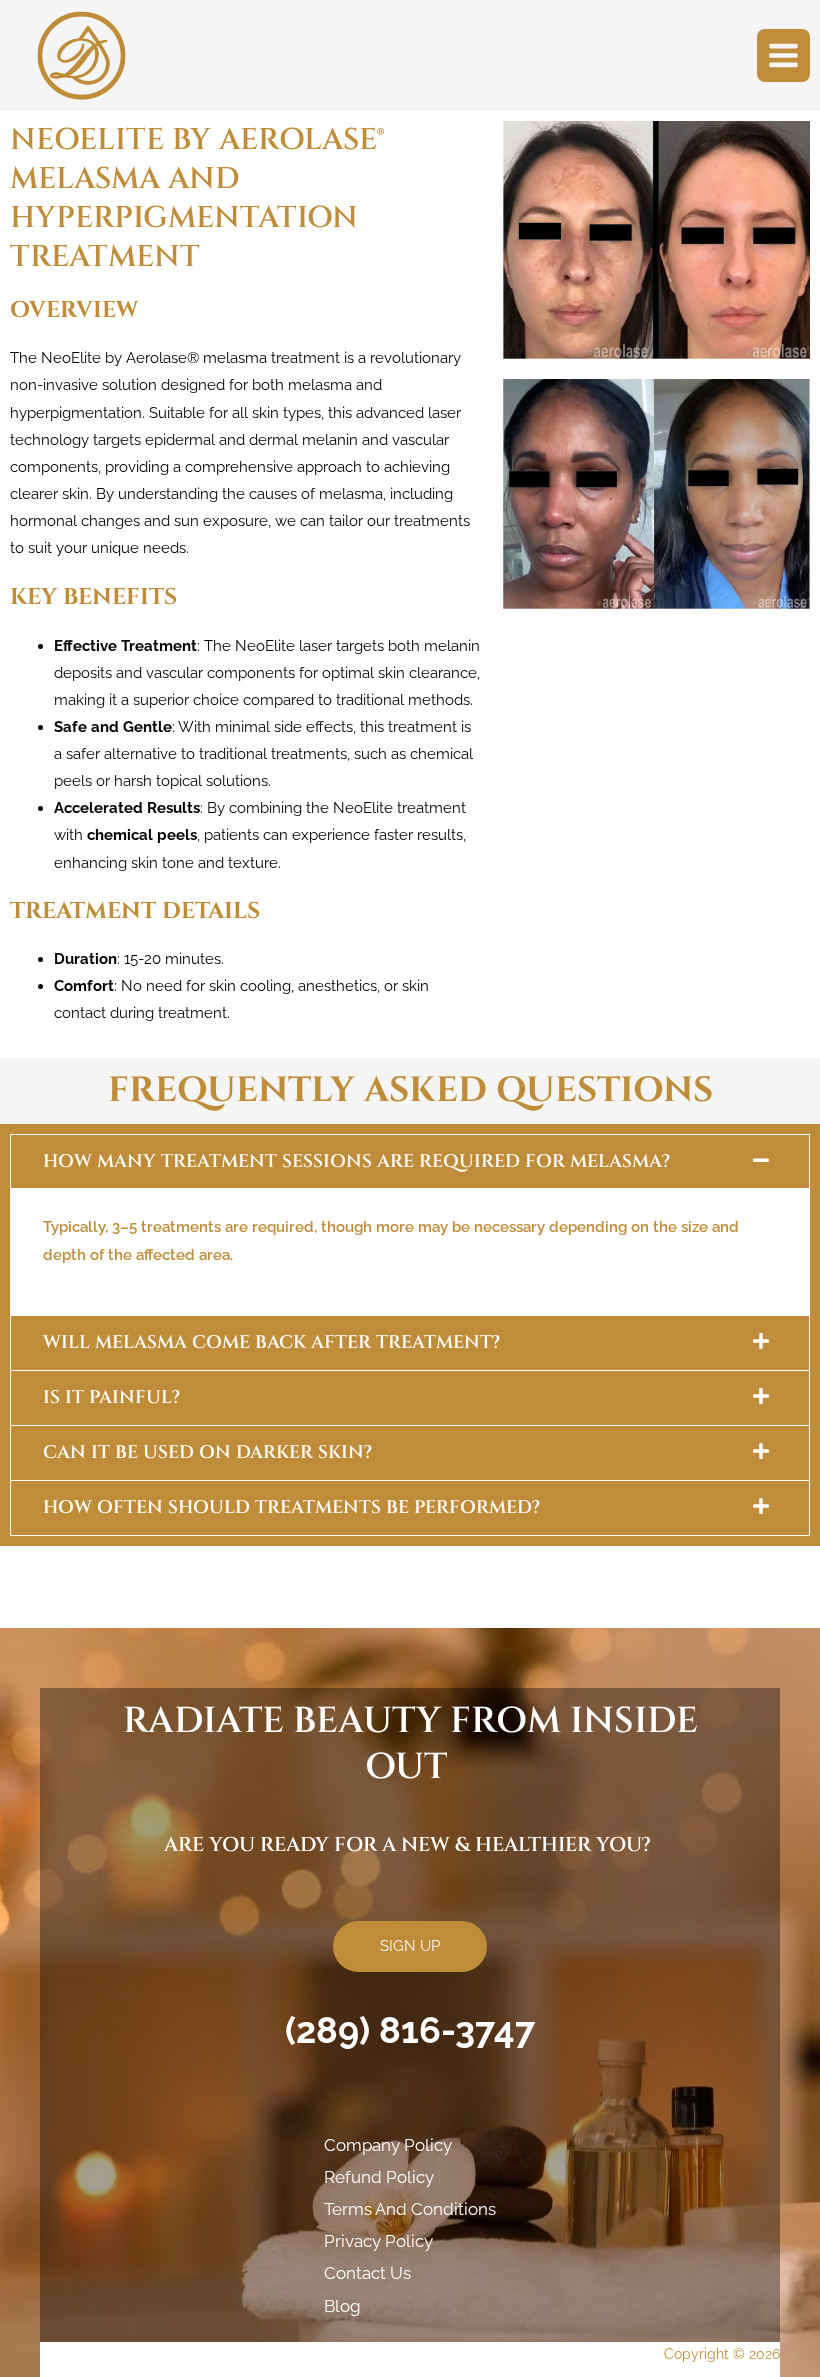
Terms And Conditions (410, 2209)
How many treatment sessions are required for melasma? (356, 1161)
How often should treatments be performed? (291, 1507)
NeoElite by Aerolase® (120, 357)
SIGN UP (410, 1945)
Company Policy (388, 2145)
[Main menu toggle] (783, 55)
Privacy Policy (378, 2241)
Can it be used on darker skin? (207, 1452)
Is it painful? (111, 1397)
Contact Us (367, 2273)
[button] (410, 1162)
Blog (342, 2306)
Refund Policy (379, 2177)
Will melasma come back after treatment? (271, 1342)
